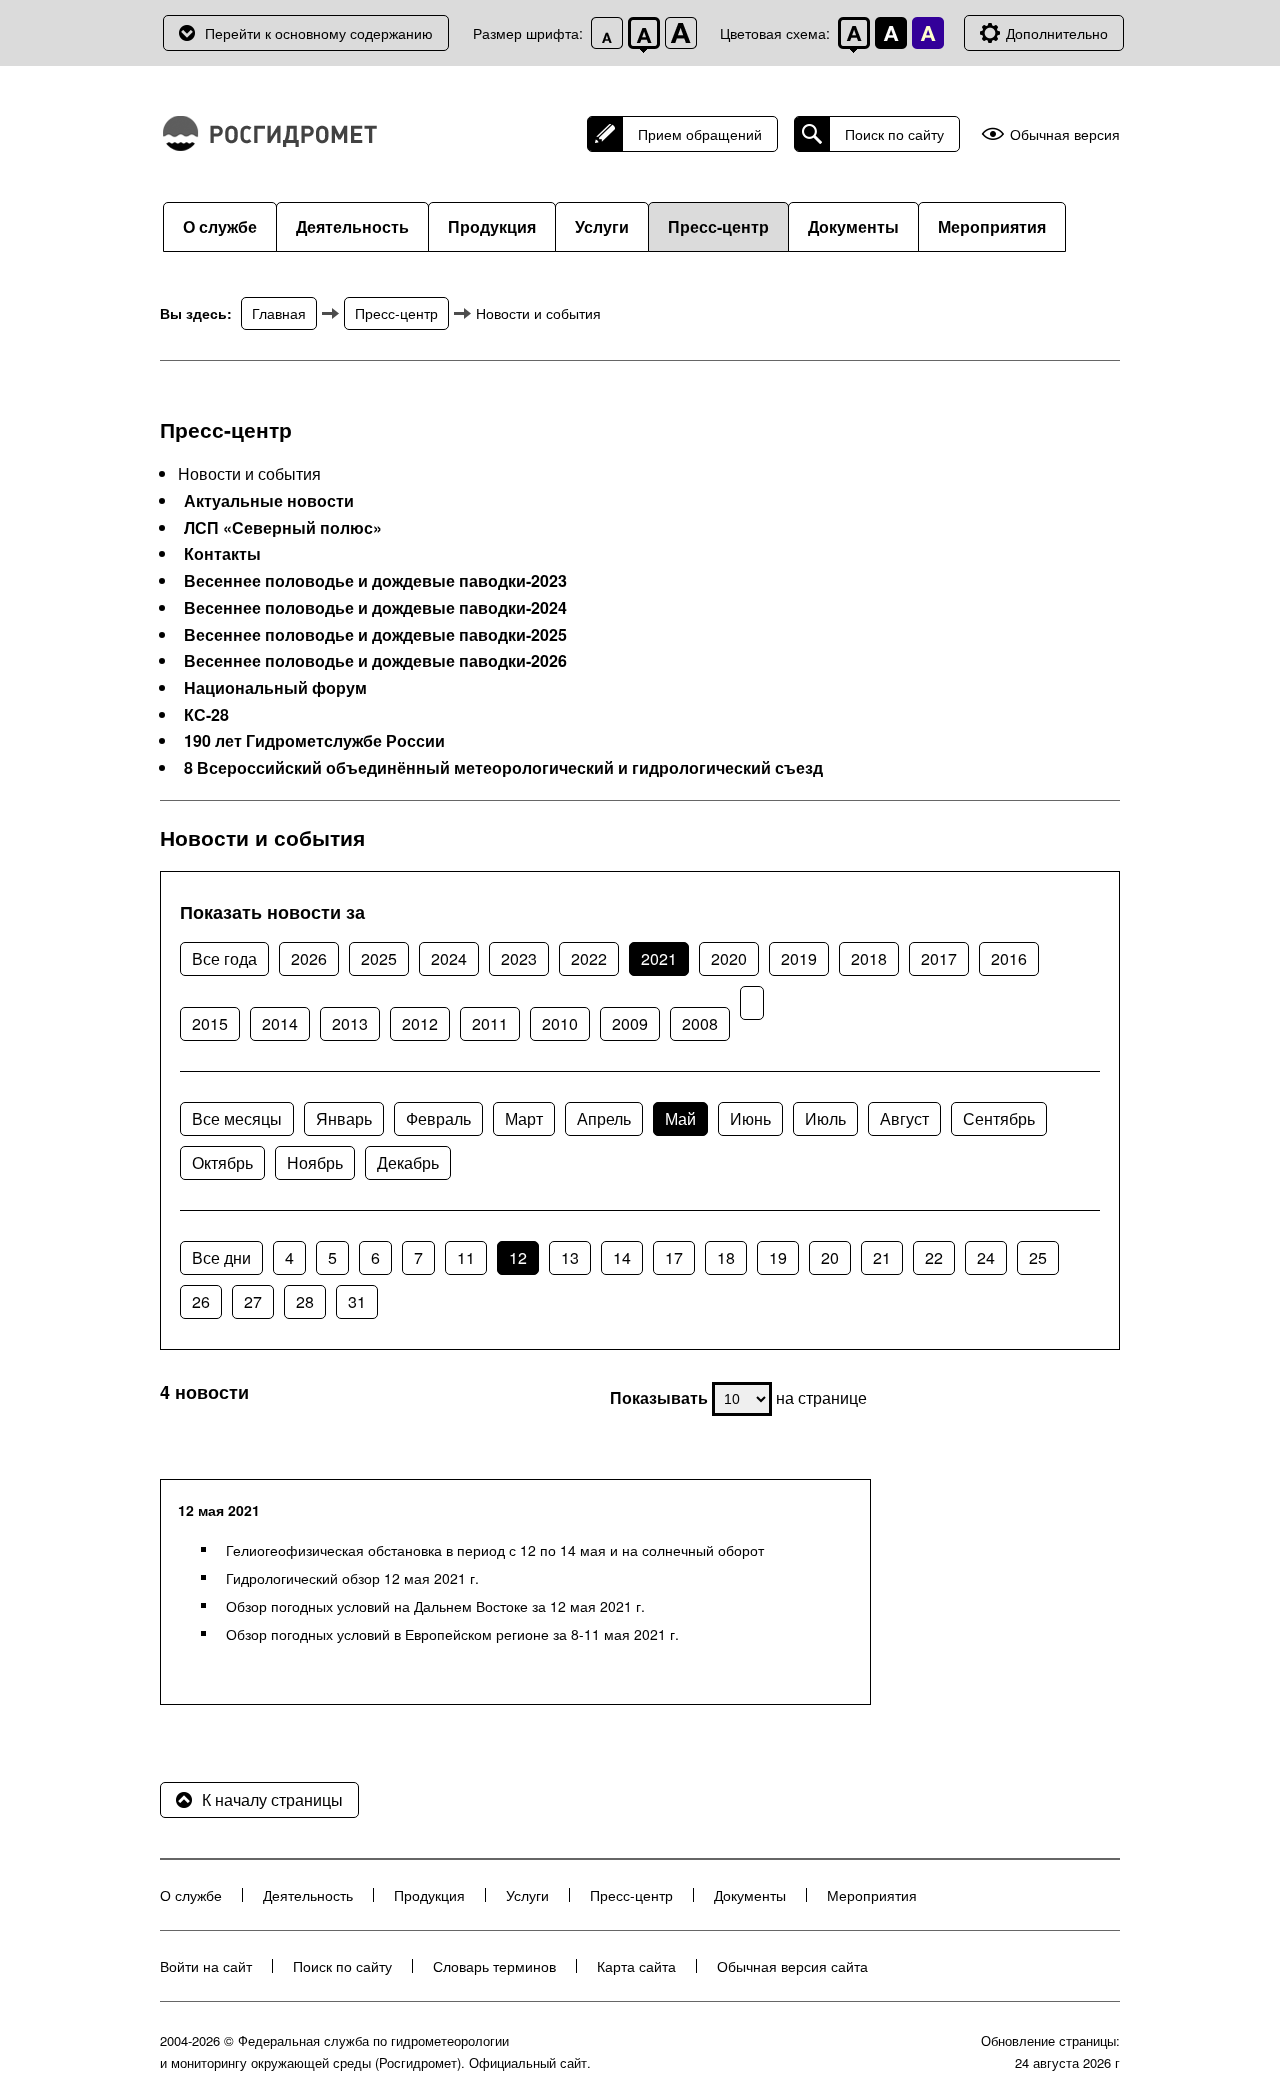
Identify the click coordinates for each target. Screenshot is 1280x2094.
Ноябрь (315, 1162)
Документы (853, 226)
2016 (1009, 958)
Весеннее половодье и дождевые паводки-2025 (375, 635)
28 (305, 1301)
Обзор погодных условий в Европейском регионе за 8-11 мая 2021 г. (452, 1634)
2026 (309, 958)
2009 (630, 1023)
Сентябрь (999, 1118)
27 (253, 1301)
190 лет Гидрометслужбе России (314, 741)
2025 (379, 958)
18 (726, 1257)
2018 (869, 958)
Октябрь (222, 1162)
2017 (939, 958)
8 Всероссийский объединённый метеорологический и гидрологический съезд (503, 768)
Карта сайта (636, 1966)
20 (830, 1257)
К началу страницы (272, 1799)
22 (934, 1257)
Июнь (750, 1118)
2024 (449, 958)
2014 (280, 1023)
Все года (224, 958)
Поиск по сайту (894, 134)
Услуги (602, 226)
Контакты (222, 554)
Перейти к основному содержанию (319, 33)
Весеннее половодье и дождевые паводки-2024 (375, 608)
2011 (490, 1023)
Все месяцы (237, 1118)
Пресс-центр (718, 226)
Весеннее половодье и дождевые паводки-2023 (375, 581)
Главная (279, 313)
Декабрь (408, 1162)
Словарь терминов (494, 1966)
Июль (825, 1118)
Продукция (492, 226)
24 (986, 1257)
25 (1038, 1257)
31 (357, 1301)
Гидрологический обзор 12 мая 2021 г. (352, 1578)
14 (622, 1257)
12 (518, 1257)
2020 (729, 958)
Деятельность (352, 226)
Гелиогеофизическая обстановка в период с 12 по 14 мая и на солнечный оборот (495, 1550)
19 (778, 1257)
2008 (700, 1023)
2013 (350, 1023)
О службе (220, 226)
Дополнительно (1057, 33)
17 (674, 1257)
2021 (659, 958)
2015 (210, 1023)
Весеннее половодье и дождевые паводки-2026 (375, 661)
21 (882, 1257)
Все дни (221, 1257)
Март (524, 1118)
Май (680, 1118)
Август (904, 1118)
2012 (420, 1023)
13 (570, 1257)
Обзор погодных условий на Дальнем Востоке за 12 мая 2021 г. (435, 1606)
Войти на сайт (206, 1966)
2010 (560, 1023)
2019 (799, 958)
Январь (344, 1118)
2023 (519, 958)
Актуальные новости (269, 501)
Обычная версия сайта (792, 1966)
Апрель (604, 1118)
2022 (589, 958)
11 (466, 1257)
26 (201, 1301)
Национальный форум (275, 688)
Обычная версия (1065, 134)
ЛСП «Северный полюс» (283, 528)
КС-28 (206, 715)
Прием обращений (700, 134)
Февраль (438, 1118)
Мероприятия (992, 226)
